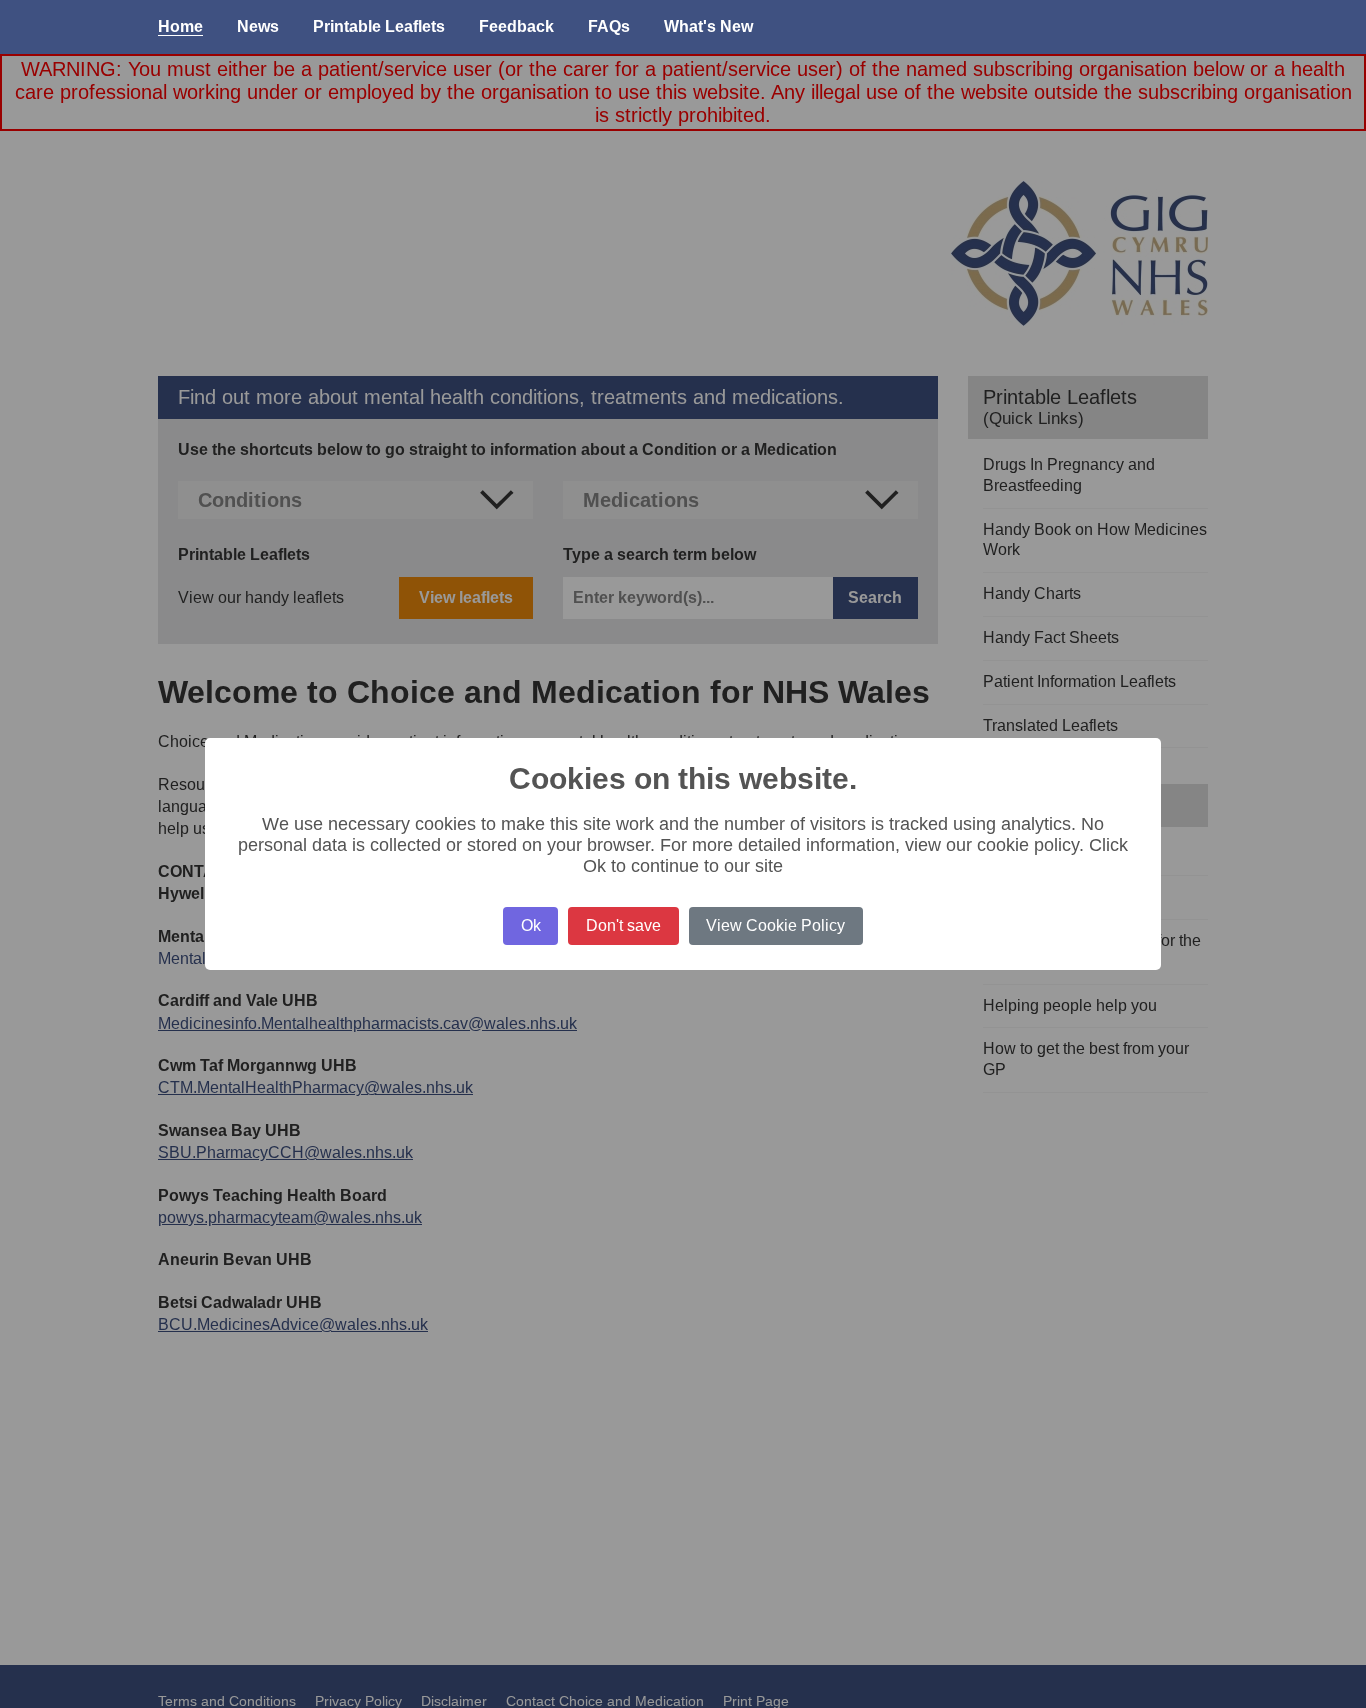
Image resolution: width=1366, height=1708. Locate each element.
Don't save (623, 925)
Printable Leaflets (379, 26)
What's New (708, 26)
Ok (531, 925)
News (258, 26)
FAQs (609, 26)
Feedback (516, 26)
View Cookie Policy (775, 925)
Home (180, 26)
